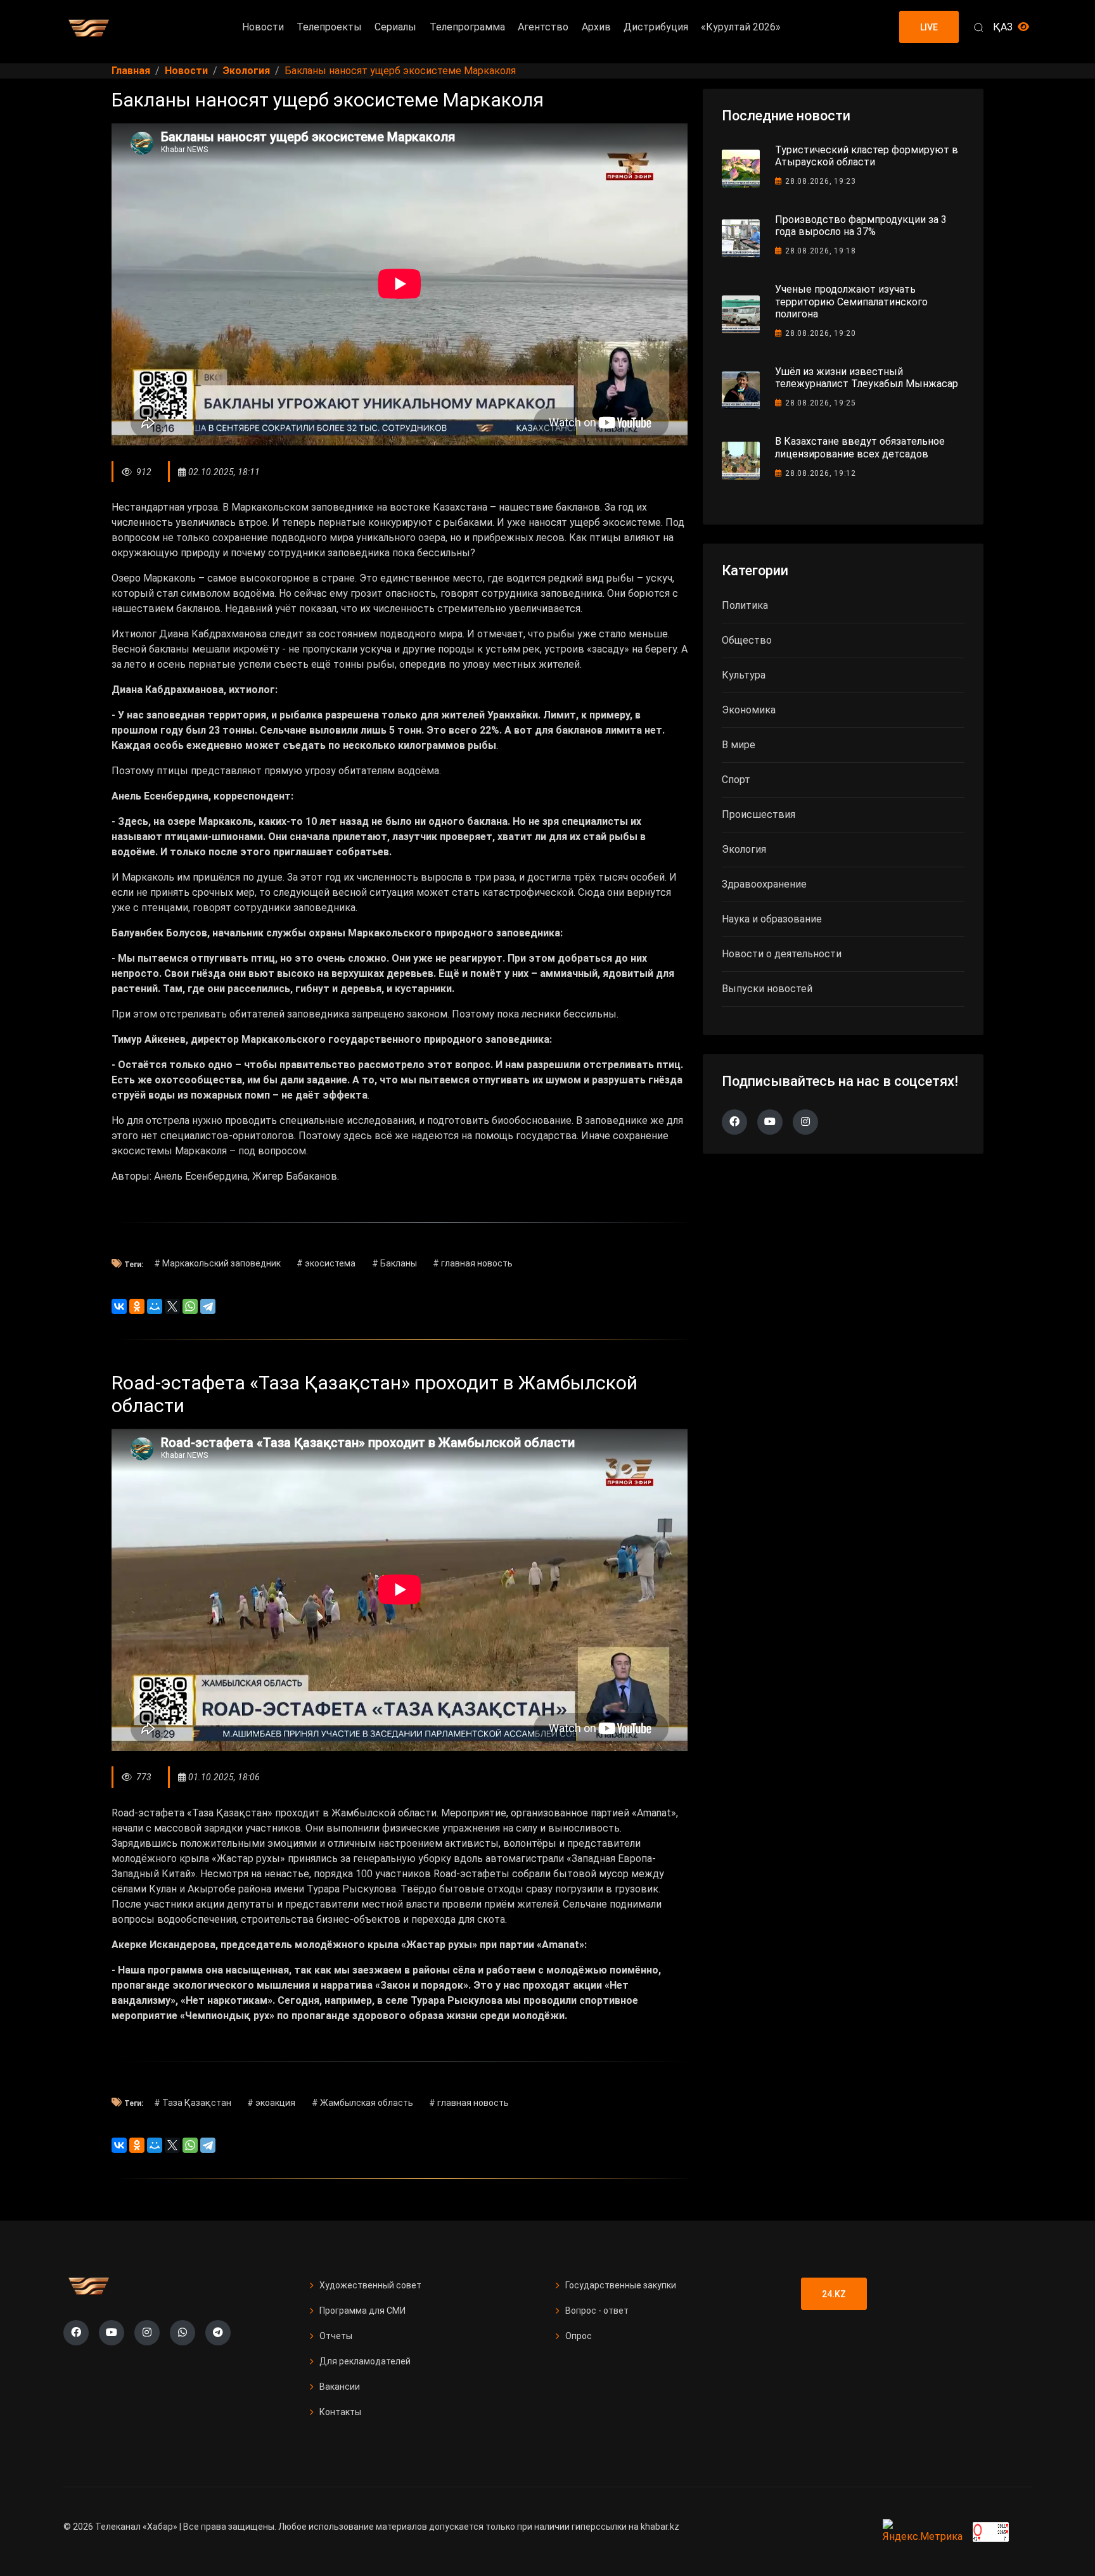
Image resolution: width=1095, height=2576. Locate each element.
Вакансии (340, 2387)
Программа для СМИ (362, 2311)
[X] (172, 1306)
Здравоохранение (764, 884)
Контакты (340, 2412)
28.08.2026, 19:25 (821, 403)
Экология (744, 849)
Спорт (736, 780)
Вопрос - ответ (597, 2311)
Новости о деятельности (782, 954)
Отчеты (336, 2336)
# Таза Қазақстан (193, 2103)
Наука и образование (772, 919)
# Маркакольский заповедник (217, 1263)
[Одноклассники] (137, 1306)
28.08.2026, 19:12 (821, 473)
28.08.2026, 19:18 (821, 251)
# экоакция (271, 2103)
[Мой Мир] (155, 1306)
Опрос (579, 2336)
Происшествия (759, 814)
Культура (744, 675)
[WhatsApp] (190, 1306)
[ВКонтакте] (119, 1306)
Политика (745, 605)
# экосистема (326, 1263)
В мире (739, 745)
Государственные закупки (621, 2285)
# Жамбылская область (362, 2103)
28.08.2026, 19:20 (821, 333)
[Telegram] (208, 1306)
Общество (747, 640)
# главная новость (473, 1263)
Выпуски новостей (767, 989)
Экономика (749, 710)
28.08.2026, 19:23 (821, 181)
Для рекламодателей (365, 2361)
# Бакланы (394, 1263)
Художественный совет (370, 2285)
